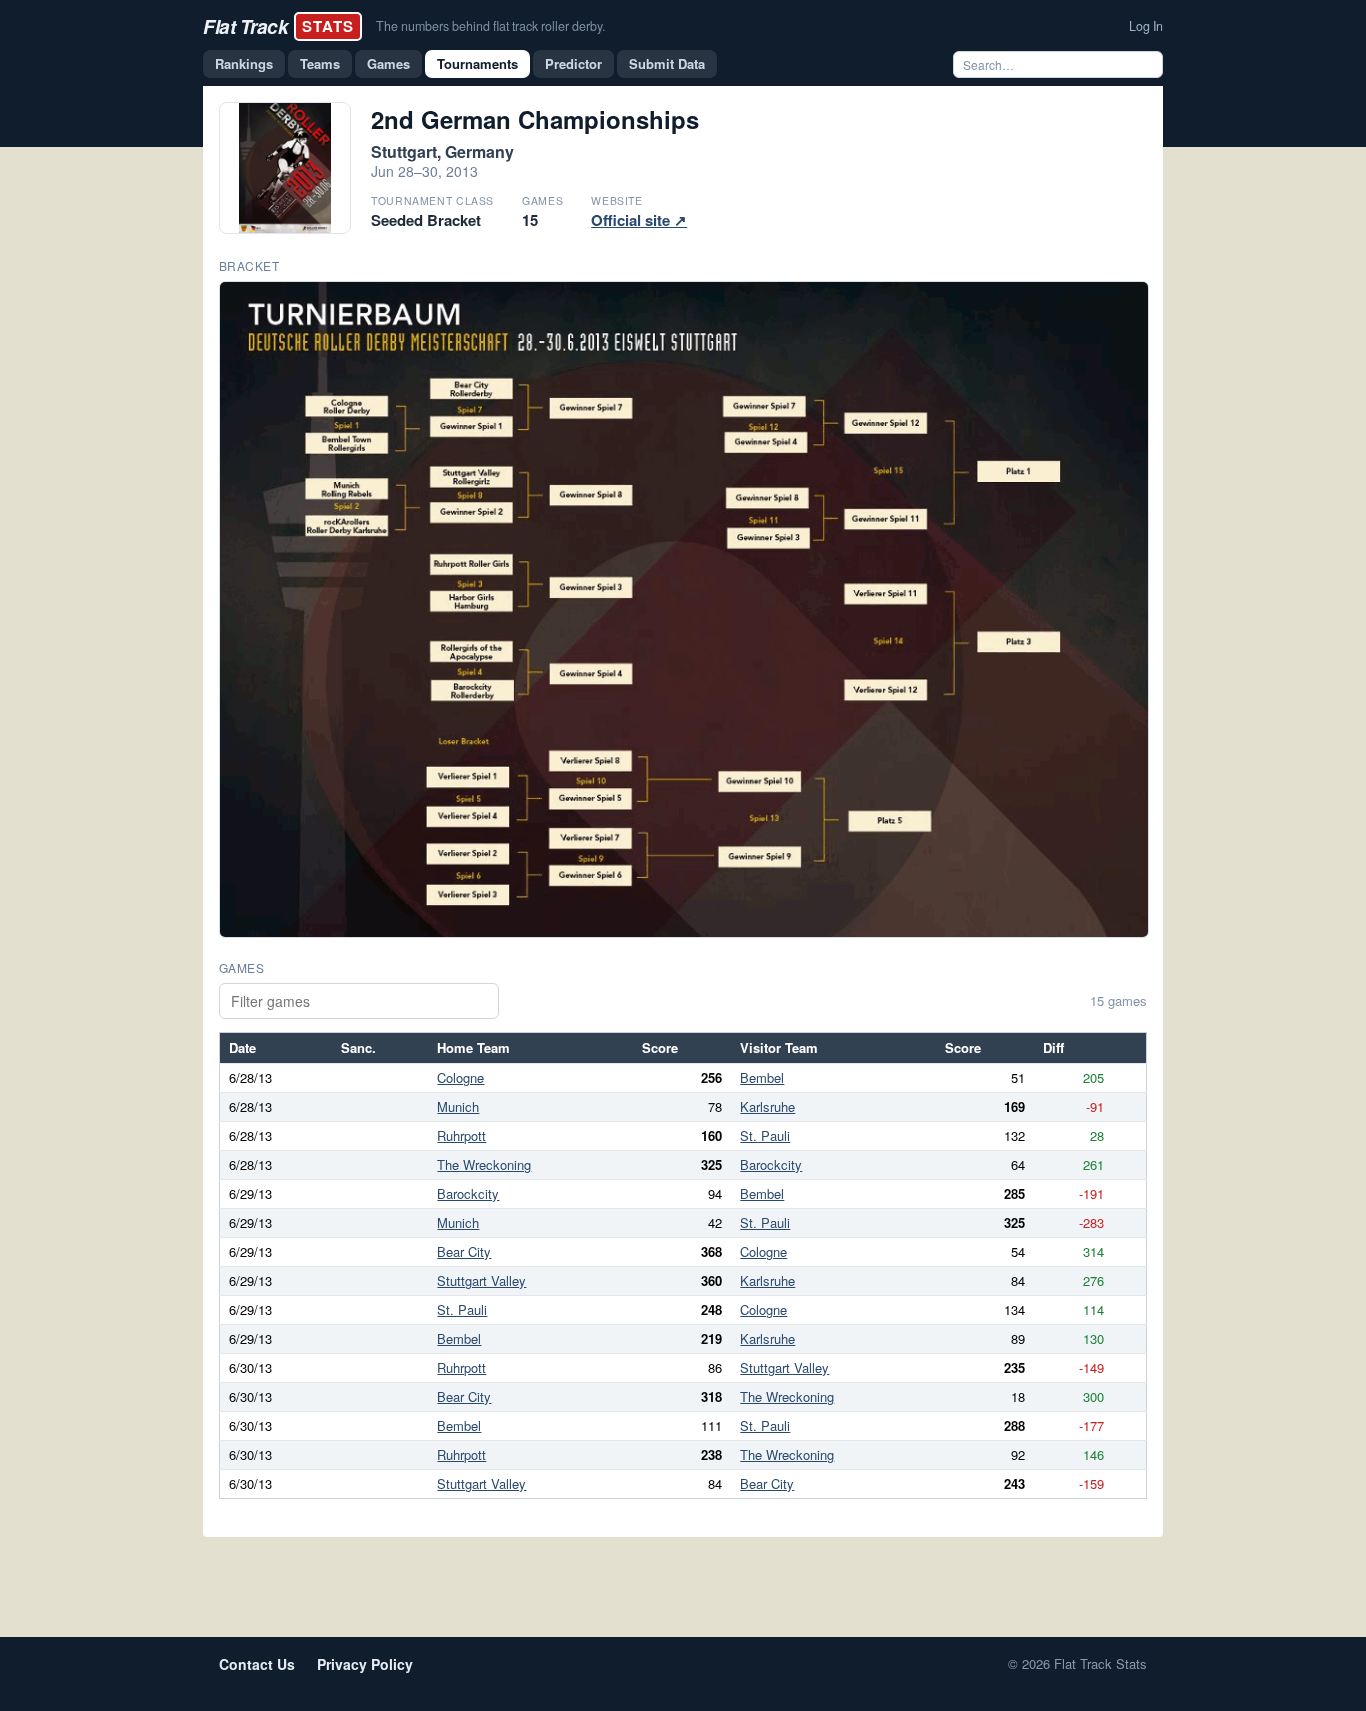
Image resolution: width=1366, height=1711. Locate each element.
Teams (320, 63)
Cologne (460, 1077)
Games (388, 63)
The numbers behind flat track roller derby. (490, 26)
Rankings (244, 63)
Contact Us (257, 1664)
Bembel (762, 1077)
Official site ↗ (639, 220)
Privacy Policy (365, 1664)
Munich (458, 1106)
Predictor (573, 63)
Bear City (464, 1251)
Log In (1146, 26)
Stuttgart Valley (481, 1280)
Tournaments (477, 63)
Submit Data (667, 63)
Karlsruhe (767, 1106)
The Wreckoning (484, 1164)
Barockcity (771, 1164)
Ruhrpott (461, 1135)
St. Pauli (765, 1135)
